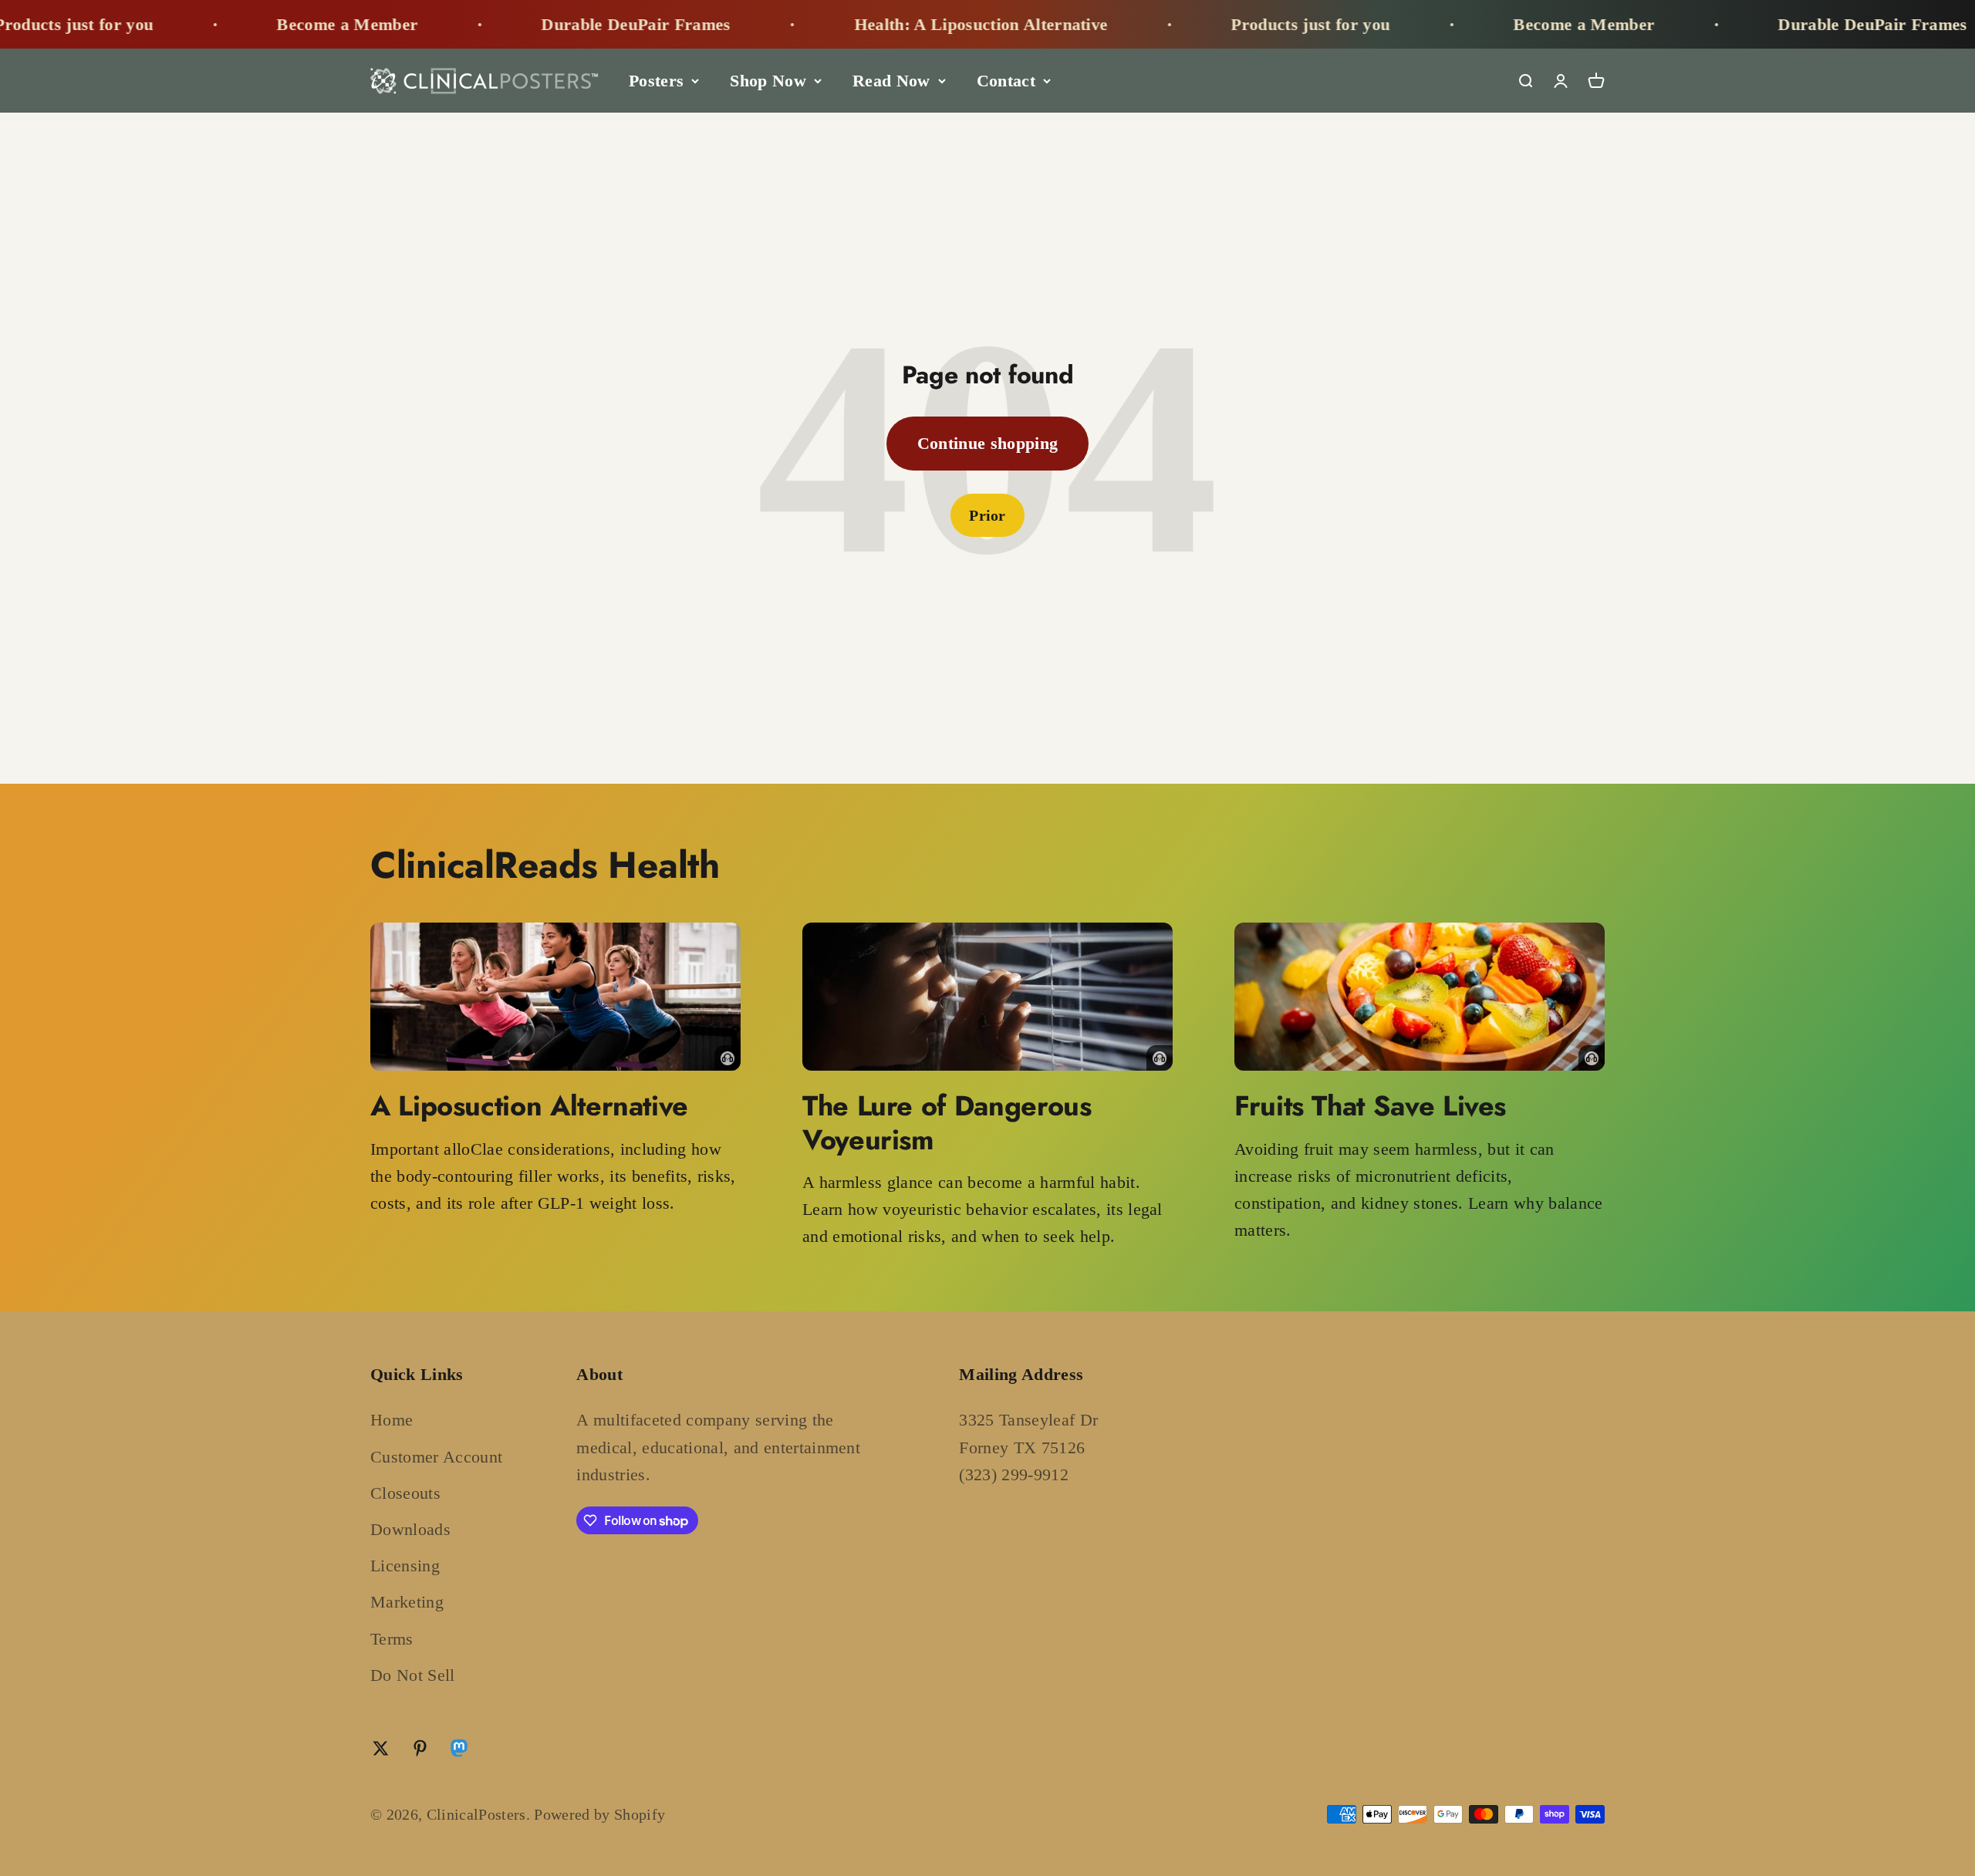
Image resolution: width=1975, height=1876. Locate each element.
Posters (656, 81)
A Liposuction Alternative (529, 1105)
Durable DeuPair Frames (493, 24)
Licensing (405, 1566)
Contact (1006, 81)
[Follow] (459, 1751)
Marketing (407, 1602)
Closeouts (405, 1493)
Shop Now (768, 81)
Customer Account (436, 1457)
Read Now (891, 81)
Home (392, 1420)
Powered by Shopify (599, 1814)
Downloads (410, 1529)
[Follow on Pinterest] (420, 1748)
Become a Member (205, 24)
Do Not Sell (413, 1675)
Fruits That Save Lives (1370, 1105)
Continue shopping (988, 443)
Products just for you (1168, 24)
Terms (392, 1639)
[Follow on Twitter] (381, 1748)
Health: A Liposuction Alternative (838, 24)
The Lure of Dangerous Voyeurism (947, 1122)
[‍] (555, 997)
